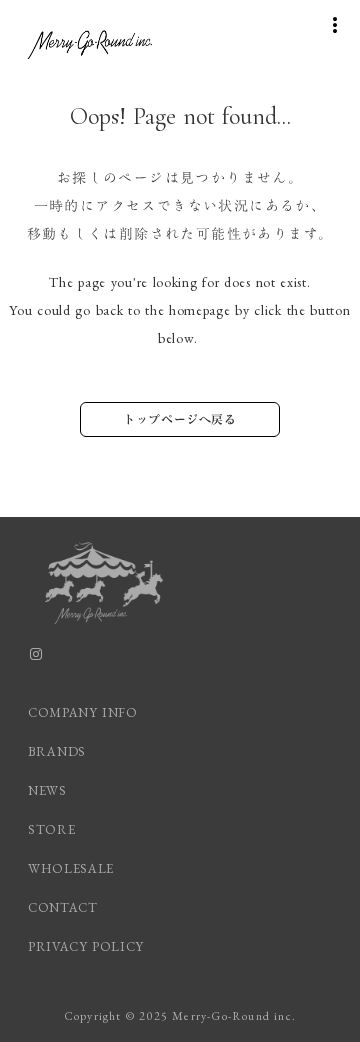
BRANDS (57, 751)
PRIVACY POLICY (88, 946)
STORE (51, 829)
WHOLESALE (71, 868)
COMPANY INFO (83, 712)
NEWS (47, 790)
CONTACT (63, 907)
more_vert (335, 25)
